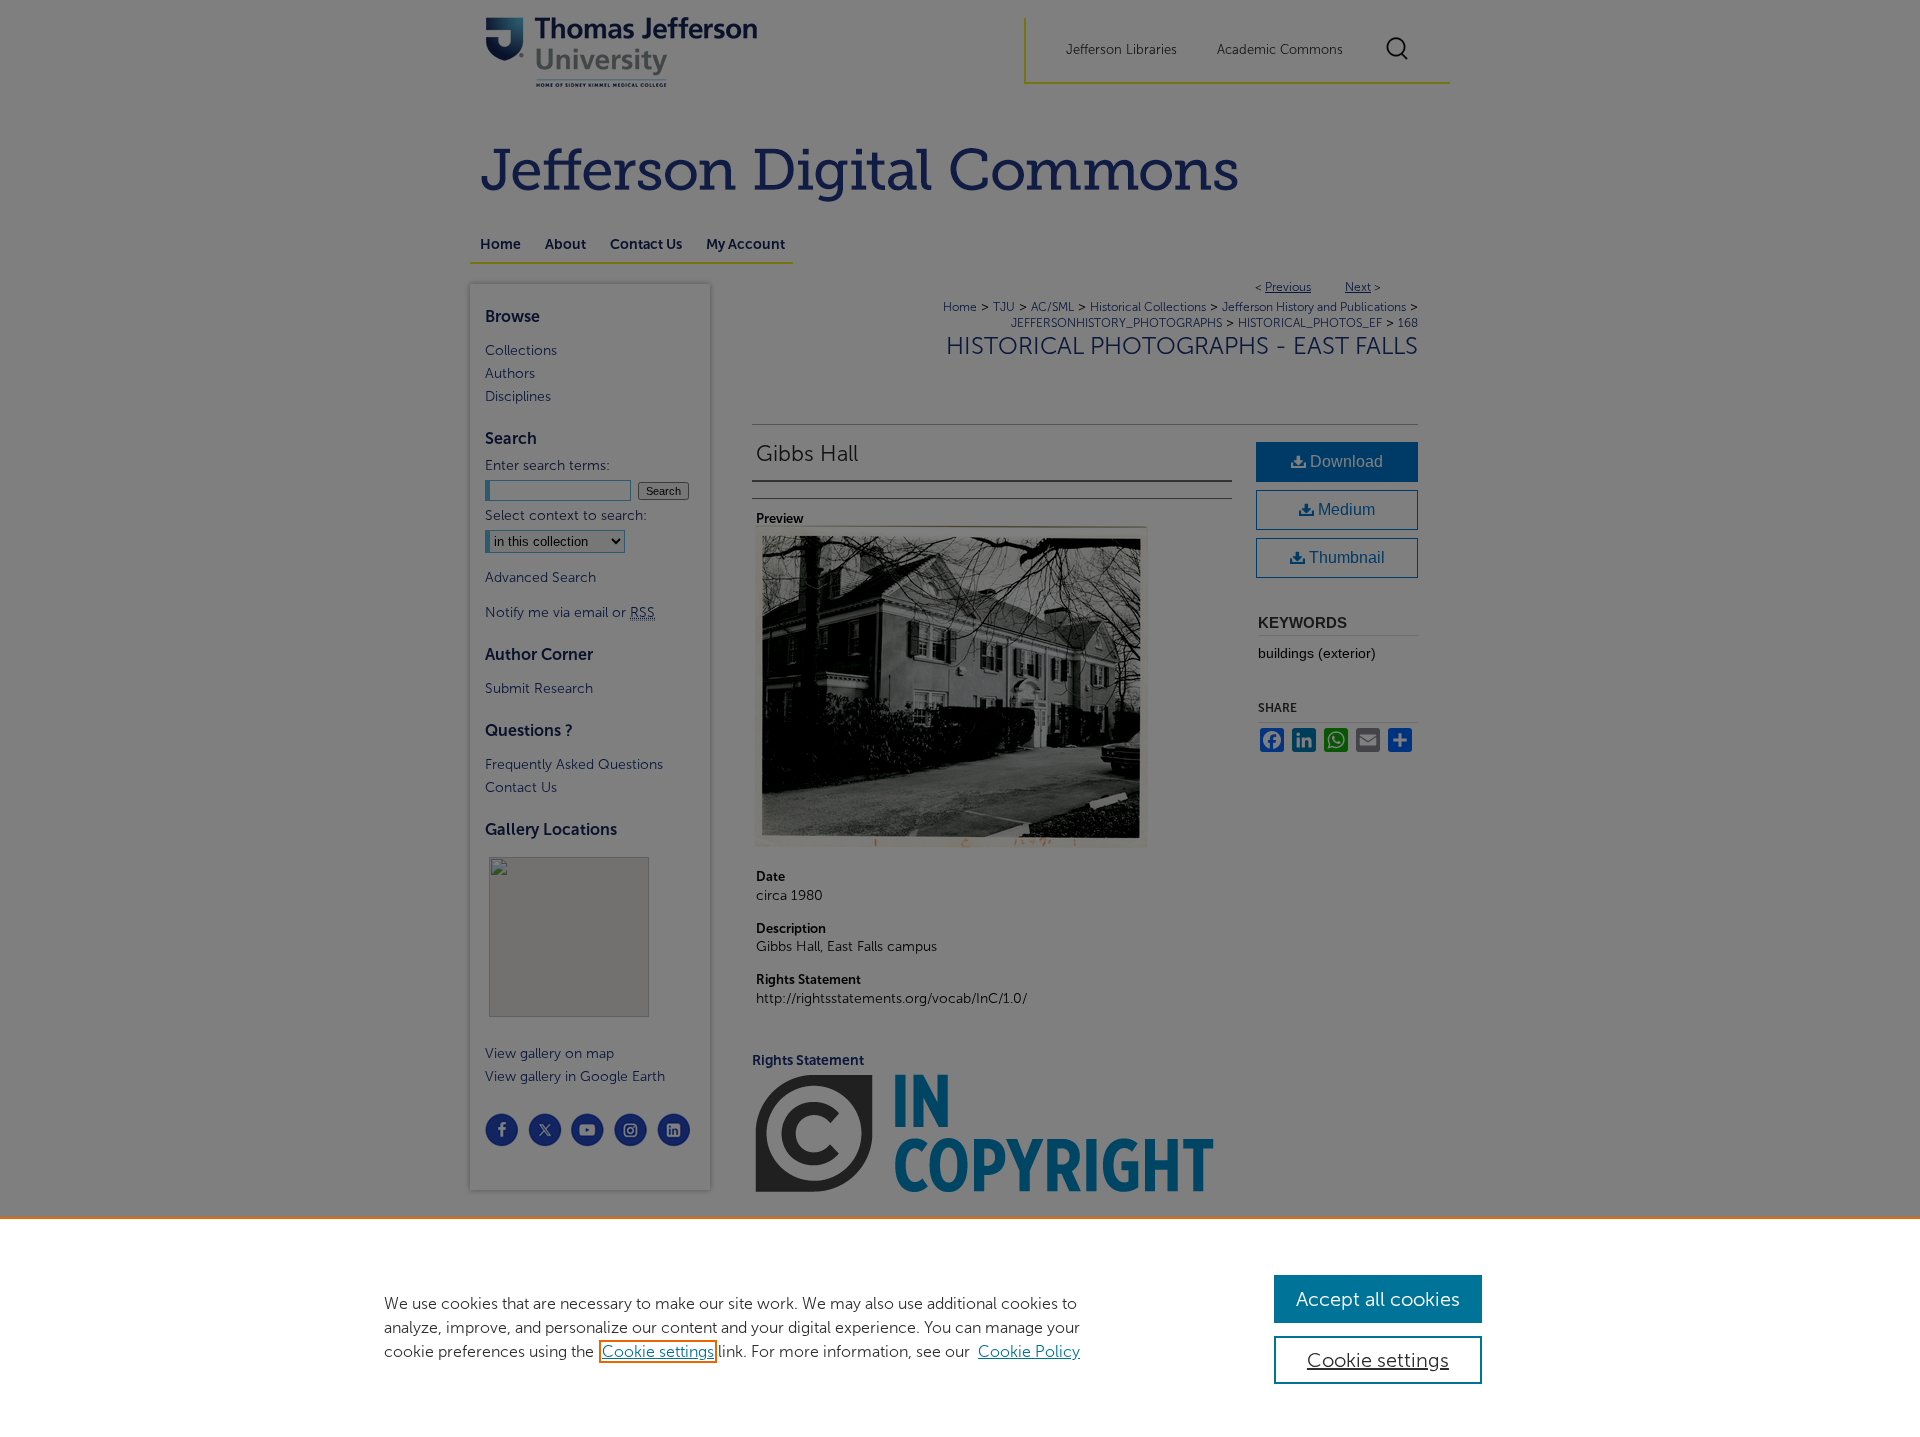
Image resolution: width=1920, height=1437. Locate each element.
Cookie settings (658, 1351)
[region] (960, 1327)
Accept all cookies (1378, 1299)
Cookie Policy (1029, 1351)
